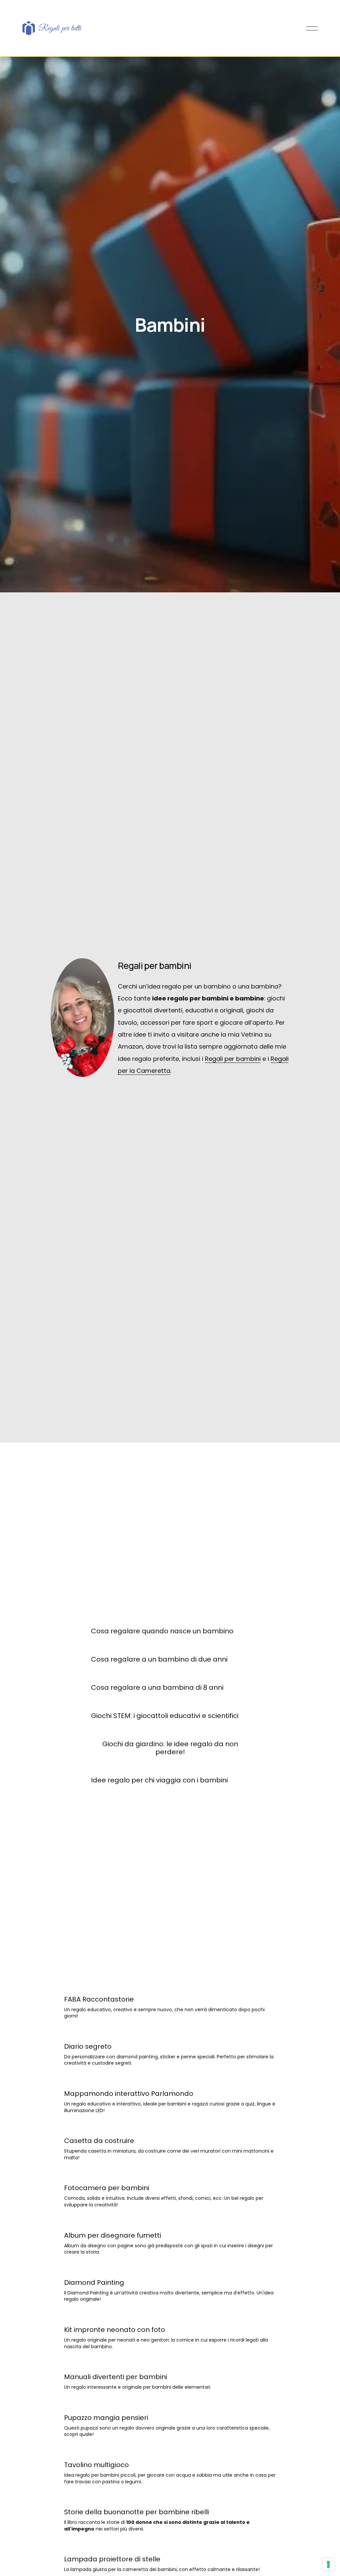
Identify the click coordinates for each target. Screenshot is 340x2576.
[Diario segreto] (170, 2034)
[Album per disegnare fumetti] (170, 2223)
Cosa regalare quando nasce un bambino (162, 1631)
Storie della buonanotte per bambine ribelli (136, 2512)
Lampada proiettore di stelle (112, 2559)
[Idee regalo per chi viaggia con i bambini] (159, 1768)
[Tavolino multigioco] (170, 2452)
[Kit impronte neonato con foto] (170, 2317)
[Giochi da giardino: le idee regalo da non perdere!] (170, 1732)
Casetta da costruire (99, 2141)
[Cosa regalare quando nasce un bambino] (162, 1619)
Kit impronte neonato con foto (115, 2330)
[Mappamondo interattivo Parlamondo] (170, 2081)
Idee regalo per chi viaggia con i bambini (159, 1780)
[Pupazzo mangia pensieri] (170, 2405)
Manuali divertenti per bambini (116, 2377)
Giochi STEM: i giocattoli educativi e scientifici (165, 1716)
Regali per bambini (233, 1059)
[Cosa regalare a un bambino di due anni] (159, 1647)
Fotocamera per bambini (107, 2188)
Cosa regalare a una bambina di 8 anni (157, 1687)
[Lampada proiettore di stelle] (162, 2547)
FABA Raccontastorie (99, 1999)
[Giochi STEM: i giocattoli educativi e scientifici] (165, 1703)
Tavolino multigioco (96, 2465)
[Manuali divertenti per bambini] (138, 2364)
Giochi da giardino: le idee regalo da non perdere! (170, 1748)
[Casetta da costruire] (170, 2128)
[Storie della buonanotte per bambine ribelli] (170, 2500)
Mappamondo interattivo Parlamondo (129, 2094)
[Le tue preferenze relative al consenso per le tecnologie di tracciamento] (328, 2564)
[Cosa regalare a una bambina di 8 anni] (157, 1675)
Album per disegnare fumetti (113, 2235)
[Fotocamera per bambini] (170, 2176)
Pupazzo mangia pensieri (106, 2418)
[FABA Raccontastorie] (170, 1987)
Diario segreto (88, 2046)
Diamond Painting (94, 2282)
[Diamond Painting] (170, 2270)
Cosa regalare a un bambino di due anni (159, 1659)
